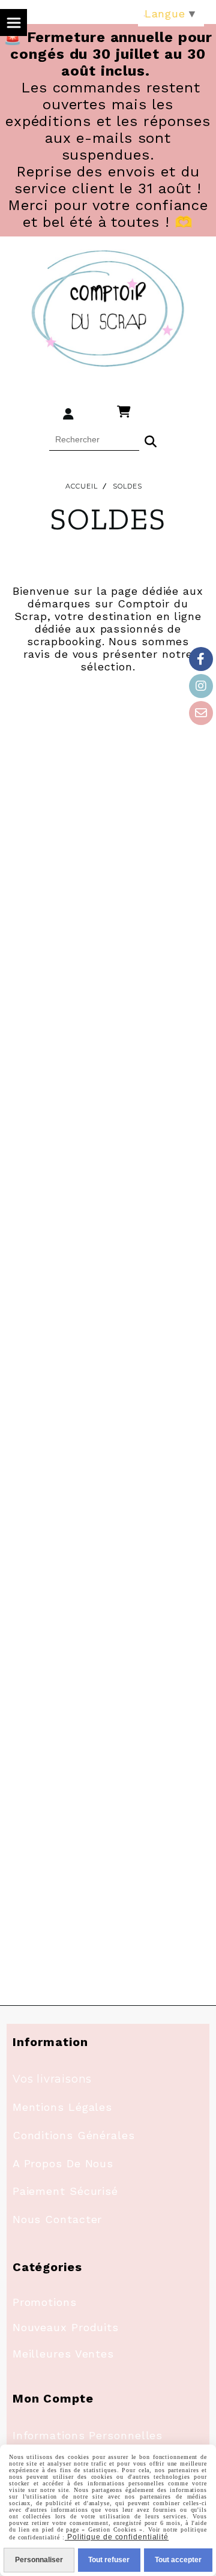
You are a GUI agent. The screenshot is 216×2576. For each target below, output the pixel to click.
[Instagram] (201, 686)
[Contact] (201, 713)
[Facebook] (201, 659)
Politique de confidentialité (117, 2537)
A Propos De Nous (63, 2163)
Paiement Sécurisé (65, 2191)
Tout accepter (178, 2560)
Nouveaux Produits (66, 2327)
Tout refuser (109, 2560)
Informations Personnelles (88, 2435)
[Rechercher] (151, 440)
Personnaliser (39, 2560)
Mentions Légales (62, 2107)
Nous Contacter (58, 2219)
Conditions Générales (74, 2135)
